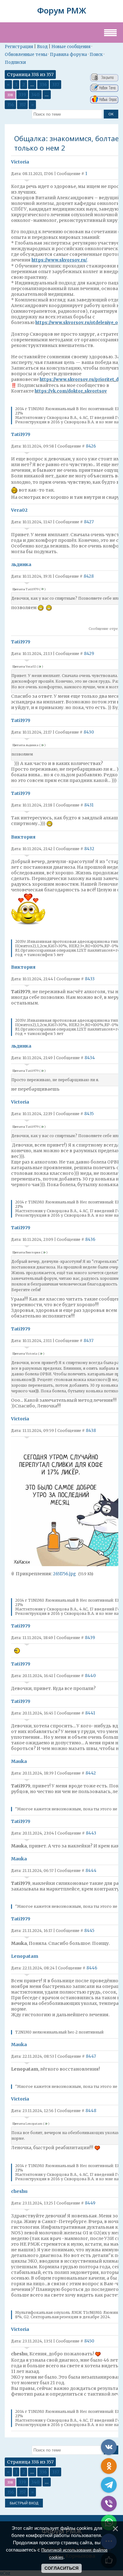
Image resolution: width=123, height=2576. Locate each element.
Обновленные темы (26, 55)
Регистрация (19, 47)
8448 (91, 2111)
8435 (89, 1114)
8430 (89, 732)
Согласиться (61, 2568)
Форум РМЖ (62, 10)
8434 (90, 1058)
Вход (42, 47)
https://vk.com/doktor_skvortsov (71, 391)
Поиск (96, 55)
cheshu (19, 2191)
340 (35, 95)
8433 (90, 979)
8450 (89, 2341)
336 (43, 85)
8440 (90, 1676)
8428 (89, 576)
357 (22, 105)
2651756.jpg (64, 1574)
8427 (89, 522)
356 (10, 105)
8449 (90, 2203)
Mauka (19, 1761)
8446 (92, 1968)
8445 (89, 1931)
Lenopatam (25, 1956)
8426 (91, 446)
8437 (88, 1341)
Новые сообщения (71, 47)
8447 (91, 2056)
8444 (91, 1871)
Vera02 (19, 510)
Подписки (15, 62)
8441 (90, 1713)
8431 (89, 805)
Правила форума (68, 55)
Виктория (23, 837)
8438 (91, 1431)
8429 (89, 654)
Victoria (20, 162)
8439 (90, 1638)
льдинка (21, 564)
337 (56, 85)
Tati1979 (21, 434)
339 (22, 95)
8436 (90, 1239)
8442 (91, 1773)
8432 (89, 849)
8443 (91, 1833)
